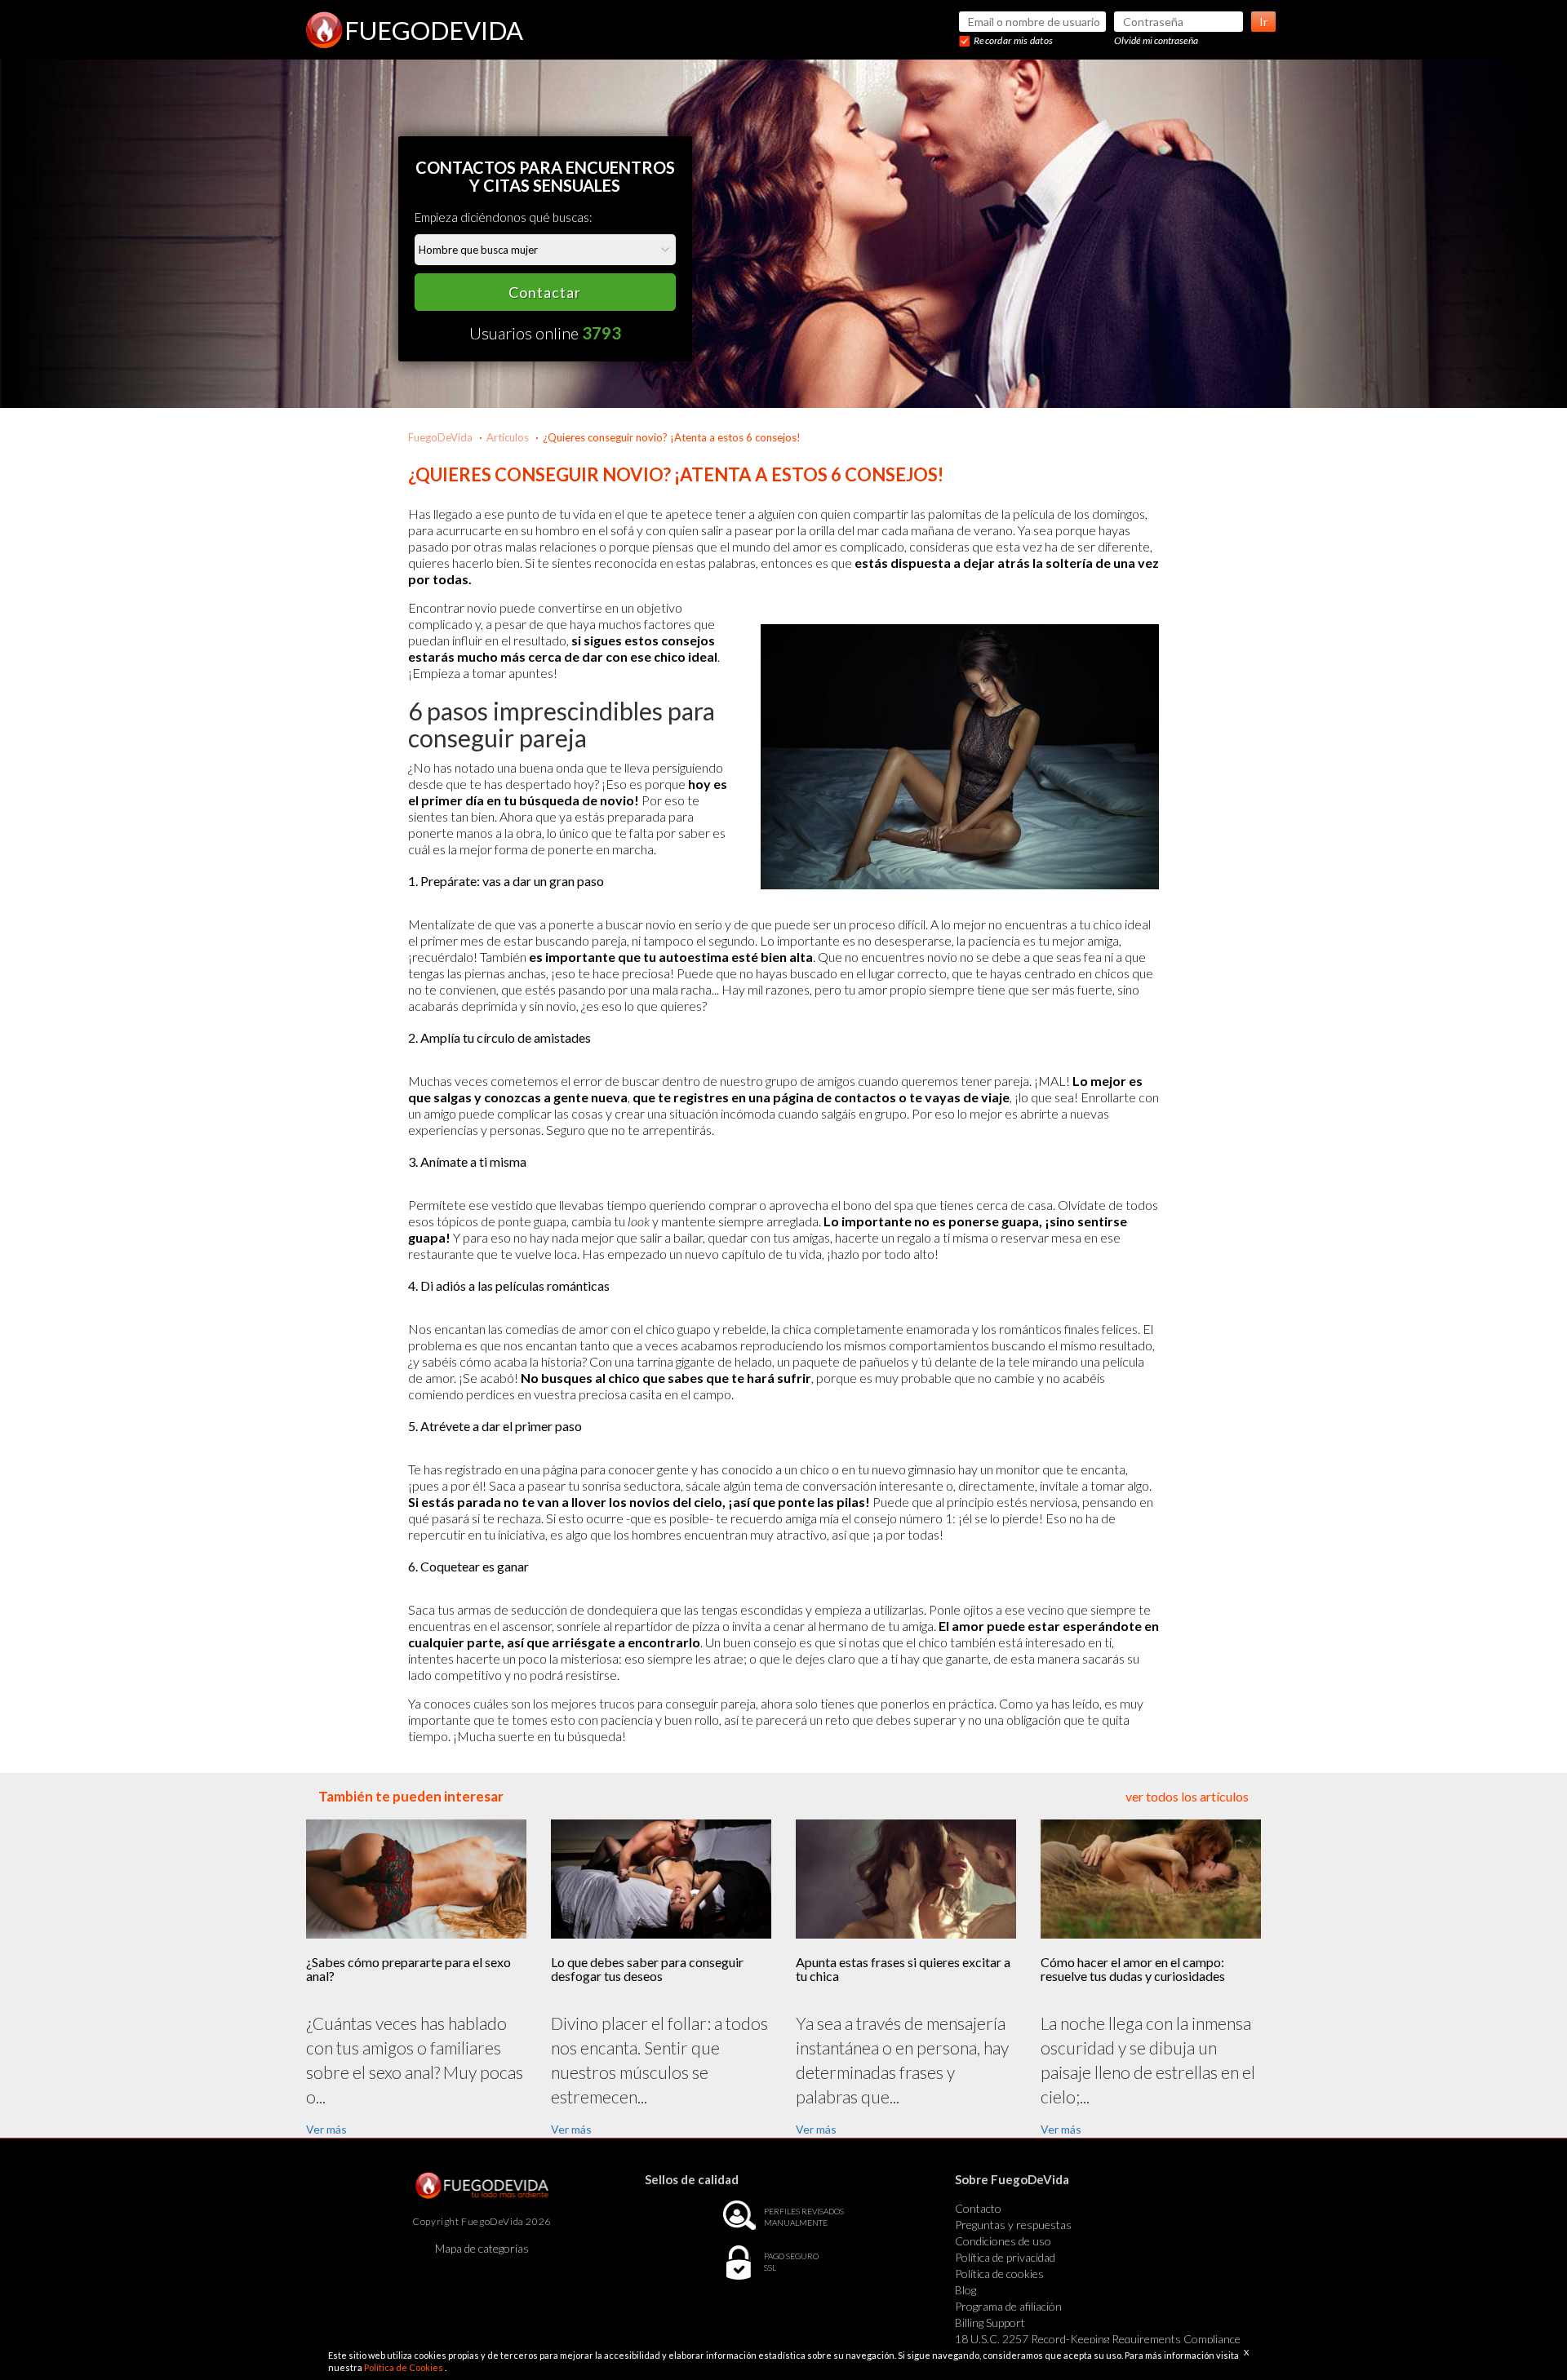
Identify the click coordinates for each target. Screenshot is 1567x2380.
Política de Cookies (404, 2367)
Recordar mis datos (1013, 40)
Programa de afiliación (1008, 2306)
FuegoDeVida (440, 437)
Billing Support (990, 2322)
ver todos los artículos (1187, 1796)
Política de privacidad (1005, 2257)
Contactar (545, 292)
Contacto (978, 2208)
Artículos (508, 437)
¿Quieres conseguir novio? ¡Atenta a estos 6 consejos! (672, 437)
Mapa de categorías (482, 2248)
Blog (966, 2290)
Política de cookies (999, 2274)
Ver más (326, 2129)
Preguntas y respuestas (1013, 2225)
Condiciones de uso (1003, 2241)
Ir (1263, 22)
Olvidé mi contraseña (1156, 40)
